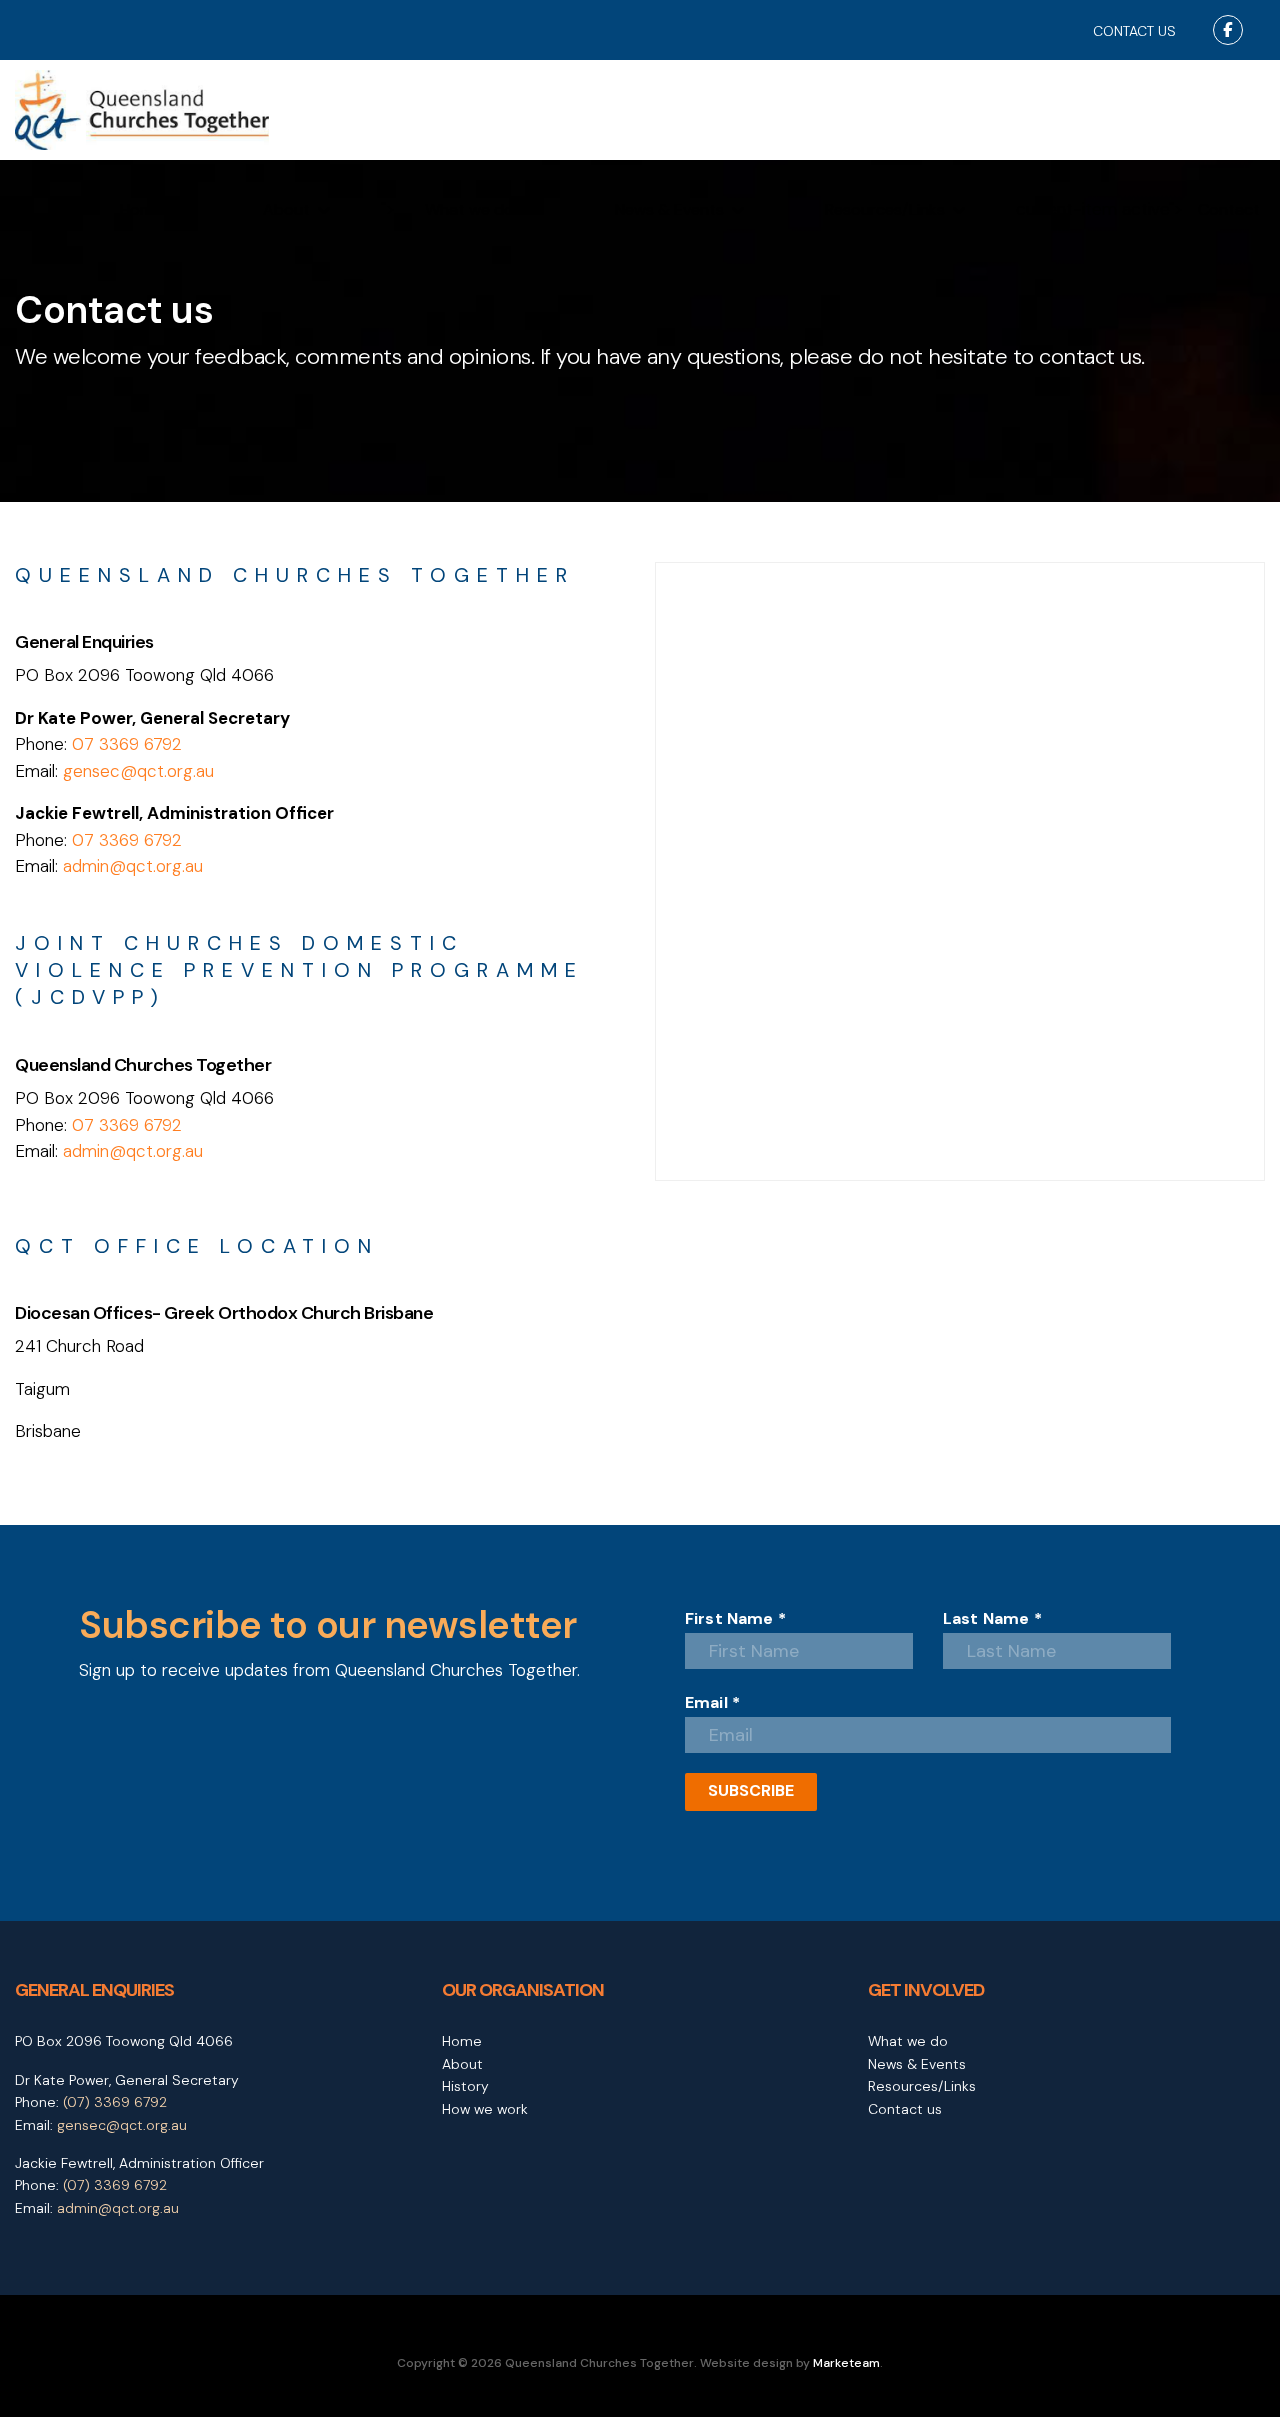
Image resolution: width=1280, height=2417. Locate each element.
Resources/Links (885, 209)
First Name (735, 1619)
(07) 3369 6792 (115, 2102)
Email (712, 1703)
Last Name (992, 1619)
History (465, 2086)
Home (141, 209)
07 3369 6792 (127, 744)
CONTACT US (1134, 31)
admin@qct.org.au (133, 866)
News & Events (669, 209)
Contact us (905, 2109)
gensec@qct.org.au (138, 771)
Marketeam (846, 2363)
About (286, 209)
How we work (485, 2109)
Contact (1229, 209)
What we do (469, 209)
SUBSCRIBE (751, 1790)
